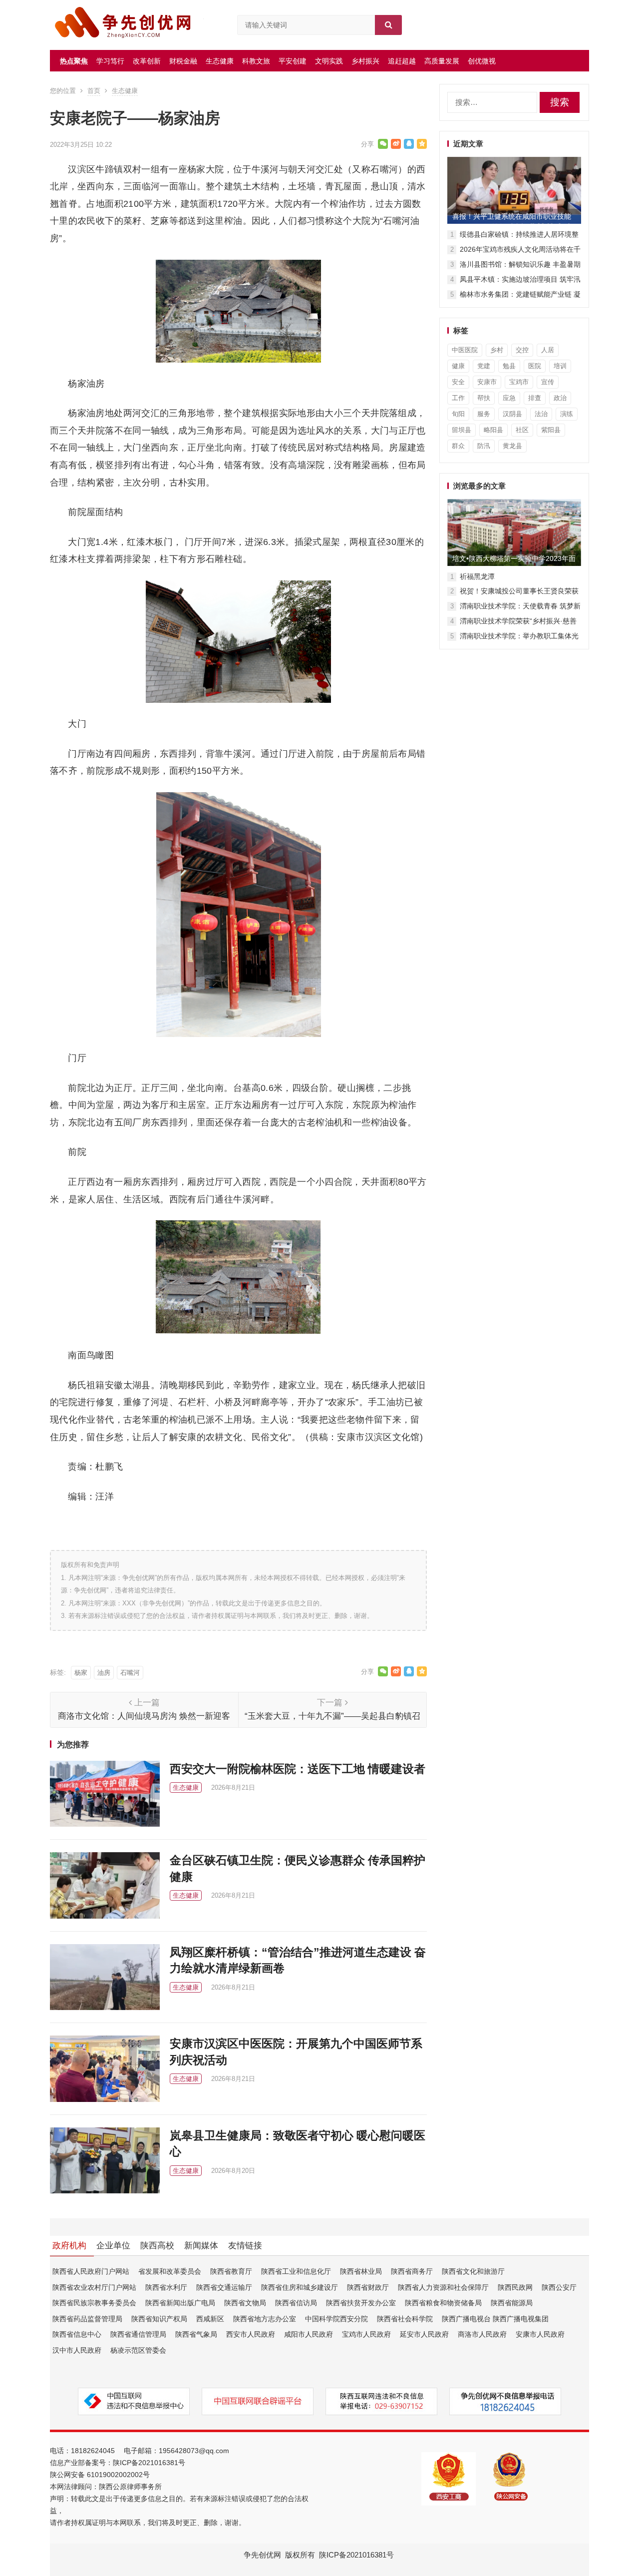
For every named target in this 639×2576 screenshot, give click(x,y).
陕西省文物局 (245, 2303)
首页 (94, 91)
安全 (458, 382)
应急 (509, 398)
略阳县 (493, 430)
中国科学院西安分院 (336, 2319)
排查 (535, 398)
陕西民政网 (515, 2287)
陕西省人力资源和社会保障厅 (443, 2287)
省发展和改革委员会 (170, 2271)
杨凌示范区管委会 (138, 2350)
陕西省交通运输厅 (224, 2287)
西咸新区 (210, 2319)
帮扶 (484, 398)
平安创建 (293, 61)
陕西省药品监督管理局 (87, 2319)
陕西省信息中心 (77, 2334)
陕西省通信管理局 (138, 2334)
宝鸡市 (519, 382)
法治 (541, 414)
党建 (484, 366)
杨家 (81, 1673)
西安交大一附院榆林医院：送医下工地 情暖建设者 (298, 1769)
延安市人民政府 (424, 2334)
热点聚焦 (74, 61)
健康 (458, 366)
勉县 (509, 366)
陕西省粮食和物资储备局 (443, 2303)
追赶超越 (402, 61)
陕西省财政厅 (368, 2287)
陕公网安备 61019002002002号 (100, 2475)
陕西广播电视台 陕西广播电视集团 (495, 2319)
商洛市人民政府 (482, 2334)
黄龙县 (512, 446)
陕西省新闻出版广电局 (180, 2303)
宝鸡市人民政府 (366, 2334)
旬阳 (458, 414)
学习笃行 (110, 61)
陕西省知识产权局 (159, 2319)
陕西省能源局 (512, 2303)
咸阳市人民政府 (309, 2334)
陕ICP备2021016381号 (149, 2463)
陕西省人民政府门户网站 (91, 2271)
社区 (522, 430)
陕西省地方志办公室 (265, 2319)
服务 (484, 414)
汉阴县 (512, 414)
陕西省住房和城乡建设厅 (300, 2287)
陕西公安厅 (559, 2287)
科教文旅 (256, 61)
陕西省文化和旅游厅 (473, 2271)
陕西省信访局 (296, 2303)
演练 (567, 414)
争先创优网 (262, 2555)
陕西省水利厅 (166, 2287)
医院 (535, 366)
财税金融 (183, 61)
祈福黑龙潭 (477, 576)
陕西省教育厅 (231, 2271)
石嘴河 (130, 1673)
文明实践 (329, 61)
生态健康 (220, 61)
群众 (458, 446)
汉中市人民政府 (77, 2350)
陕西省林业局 (361, 2271)
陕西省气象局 (196, 2334)
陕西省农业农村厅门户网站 (94, 2287)
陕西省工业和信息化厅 (296, 2271)
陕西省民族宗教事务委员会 (94, 2303)
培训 (560, 366)
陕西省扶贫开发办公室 (361, 2303)
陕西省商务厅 (412, 2271)
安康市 (487, 382)
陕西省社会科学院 (405, 2319)
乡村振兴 (365, 61)
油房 (104, 1673)
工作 (458, 398)
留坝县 (462, 430)
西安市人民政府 (251, 2334)
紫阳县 (551, 430)
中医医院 (465, 350)
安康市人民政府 (540, 2334)
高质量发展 (442, 61)
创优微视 (482, 61)
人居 (548, 350)
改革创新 (147, 61)
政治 (560, 398)
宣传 (548, 382)
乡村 (497, 350)
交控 (522, 350)
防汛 (484, 446)
